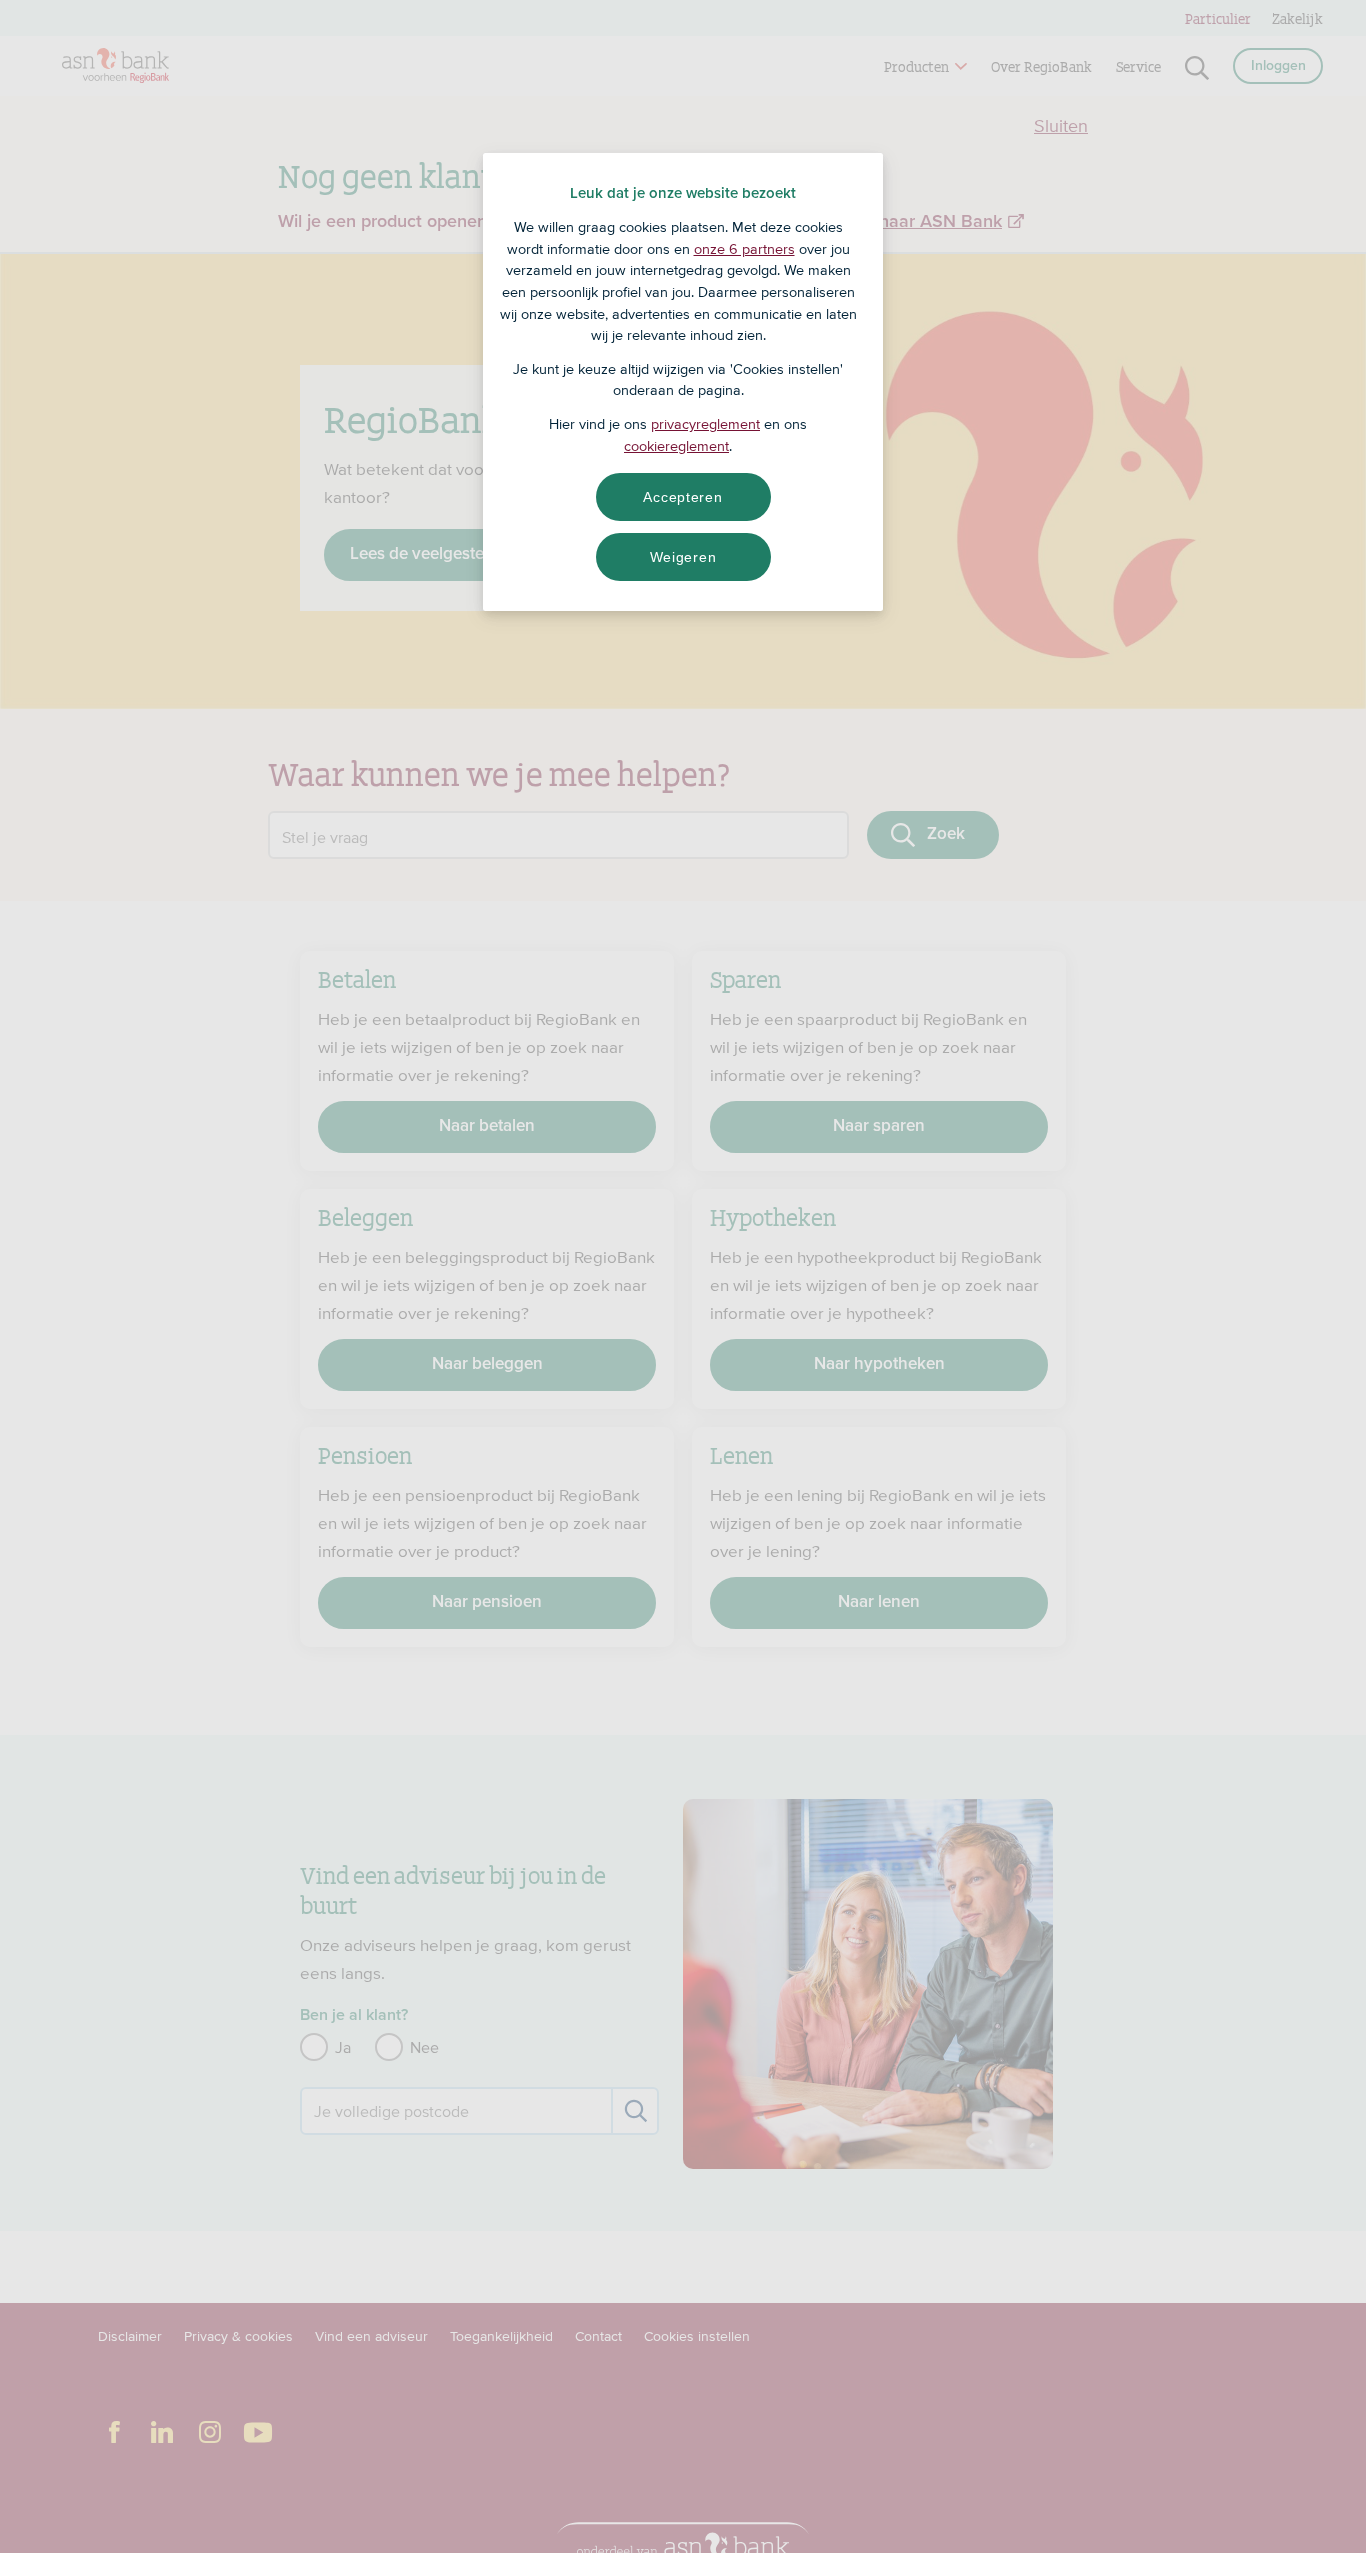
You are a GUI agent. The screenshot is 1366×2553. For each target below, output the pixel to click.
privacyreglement (705, 424)
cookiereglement (676, 446)
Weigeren (683, 557)
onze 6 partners (744, 249)
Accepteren (682, 497)
